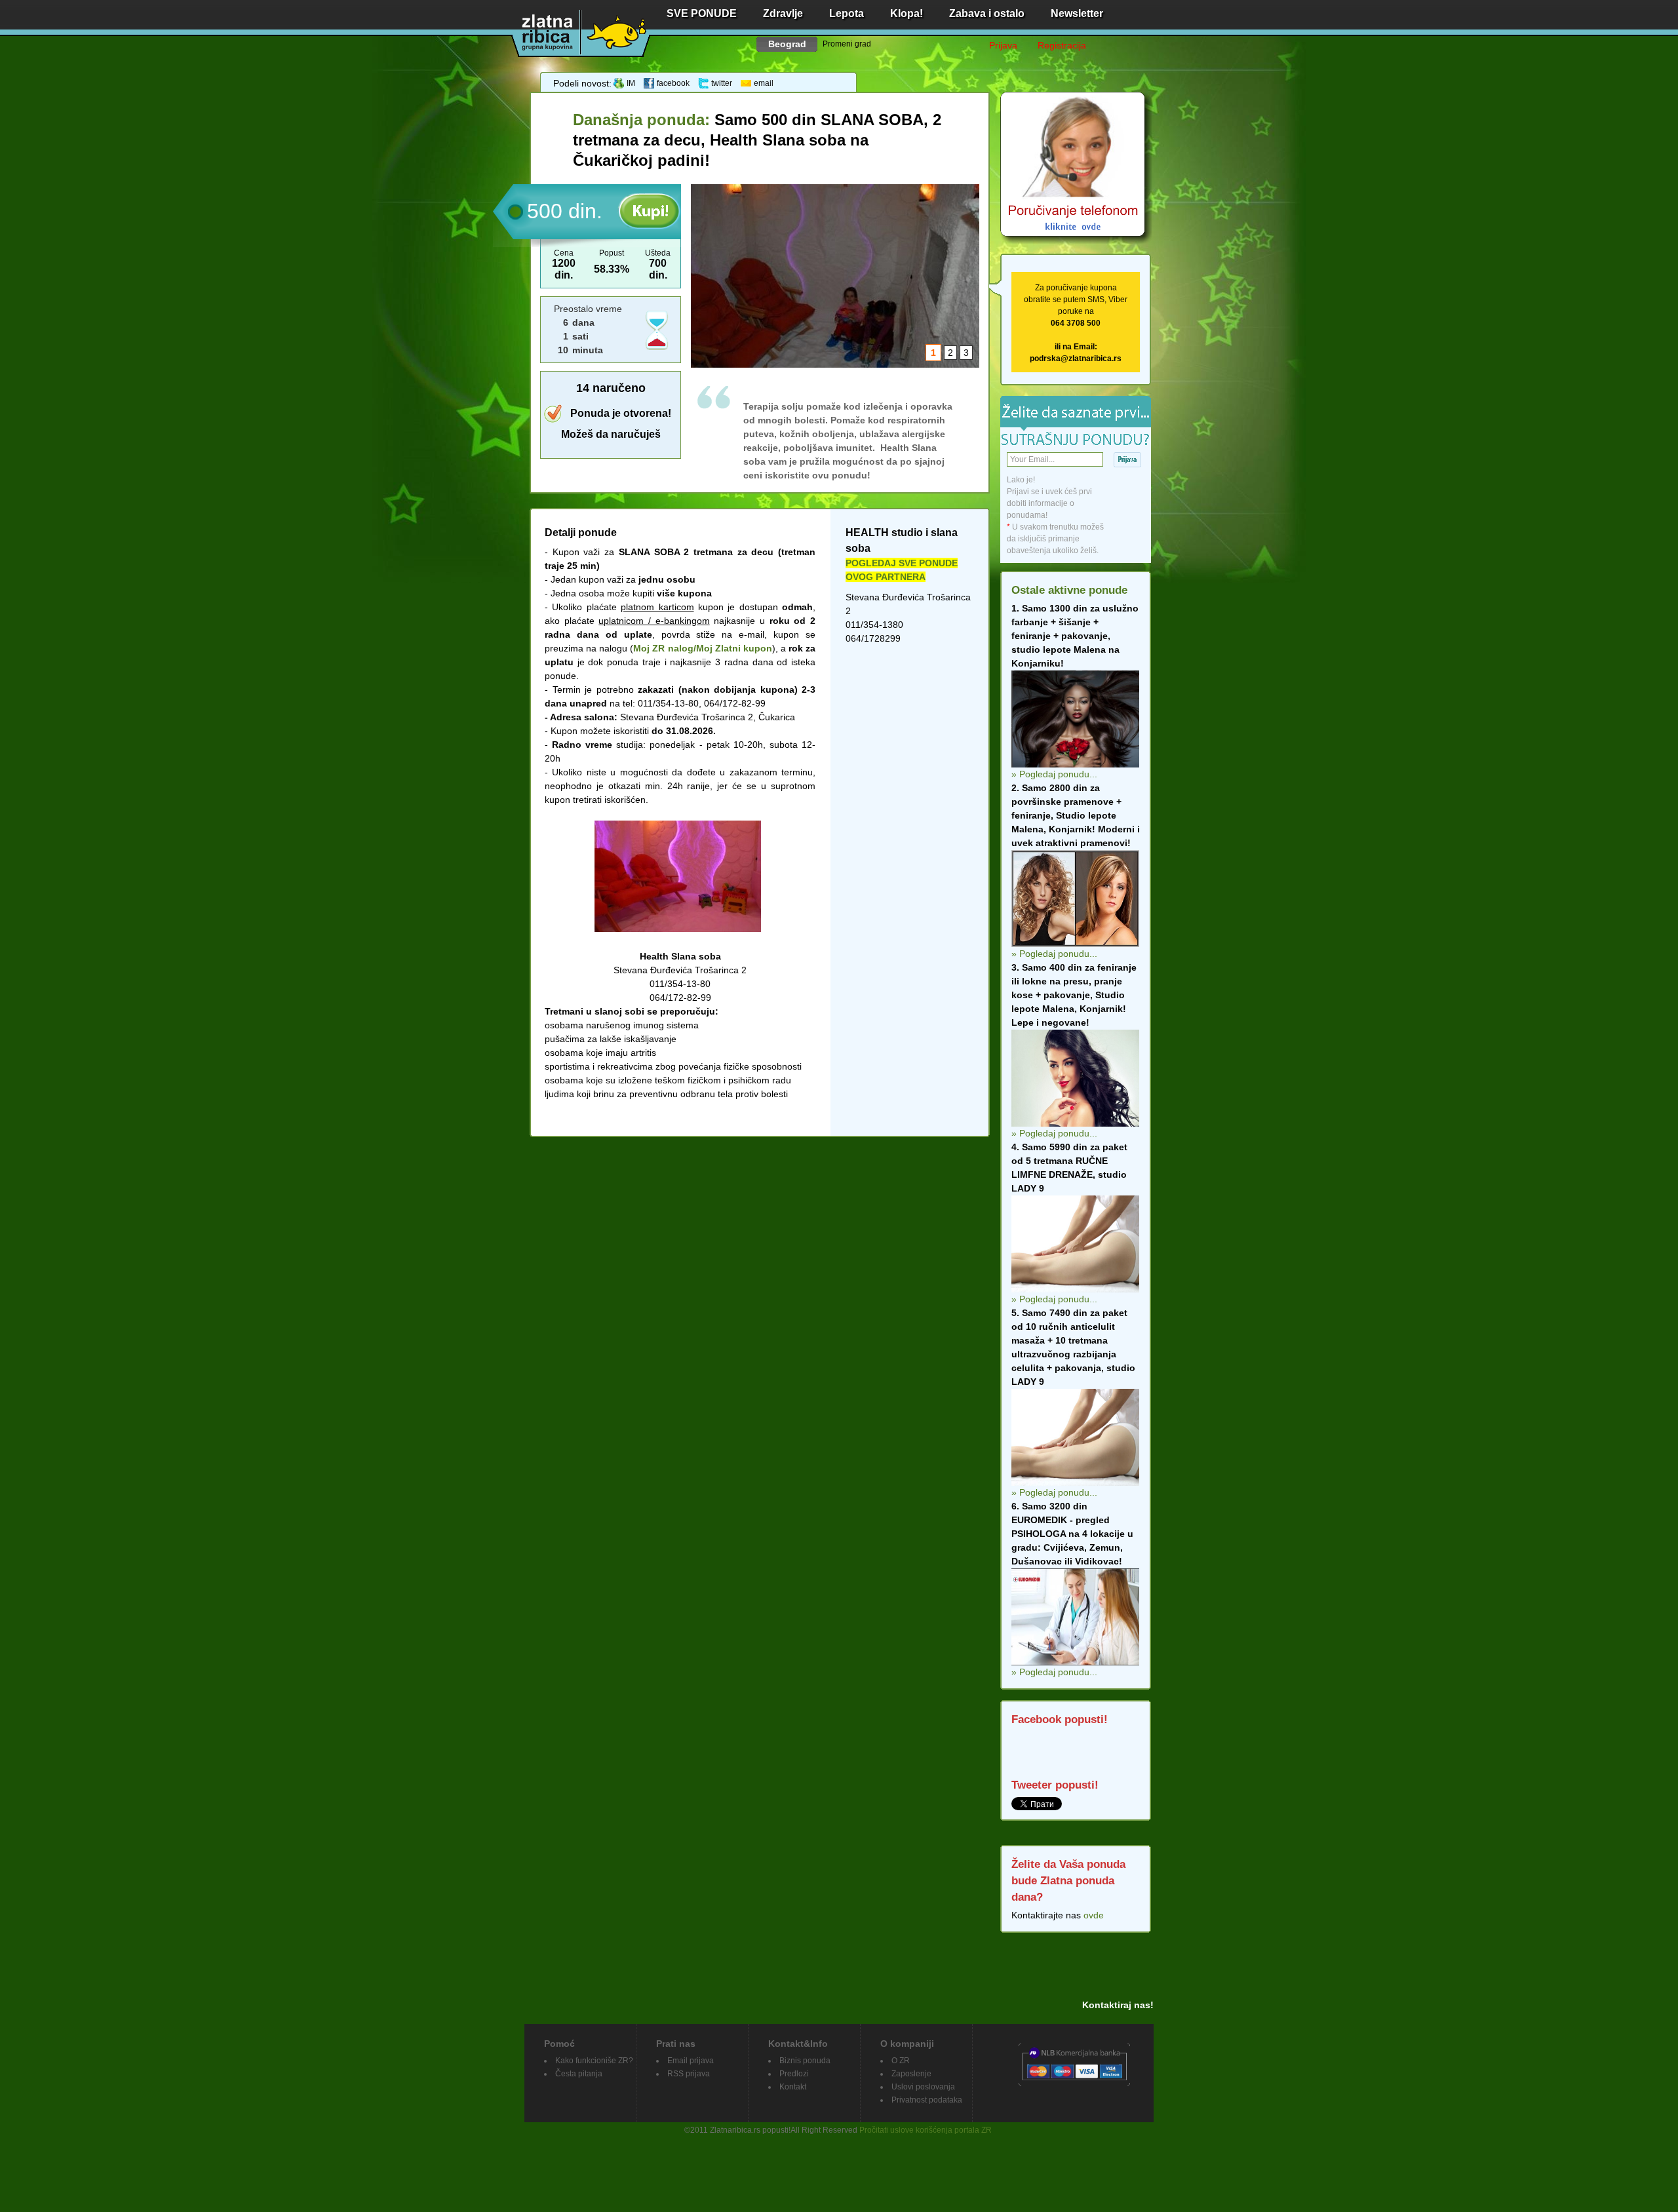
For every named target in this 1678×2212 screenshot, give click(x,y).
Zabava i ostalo (987, 13)
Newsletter (1077, 13)
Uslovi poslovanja (923, 2087)
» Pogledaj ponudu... (1054, 774)
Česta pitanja (579, 2074)
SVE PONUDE (702, 13)
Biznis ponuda (805, 2061)
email (764, 83)
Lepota (847, 13)
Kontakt (793, 2087)
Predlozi (794, 2074)
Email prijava (691, 2061)
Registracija (1062, 45)
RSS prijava (689, 2074)
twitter (722, 83)
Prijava (1003, 45)
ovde (1094, 1915)
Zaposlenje (911, 2074)
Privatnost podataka (927, 2100)
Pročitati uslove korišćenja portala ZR (926, 2130)
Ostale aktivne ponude (1069, 590)
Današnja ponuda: (644, 120)
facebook (673, 83)
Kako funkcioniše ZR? (594, 2061)
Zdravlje (783, 13)
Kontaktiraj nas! (1118, 2005)
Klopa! (907, 13)
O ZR (901, 2061)
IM (631, 83)
